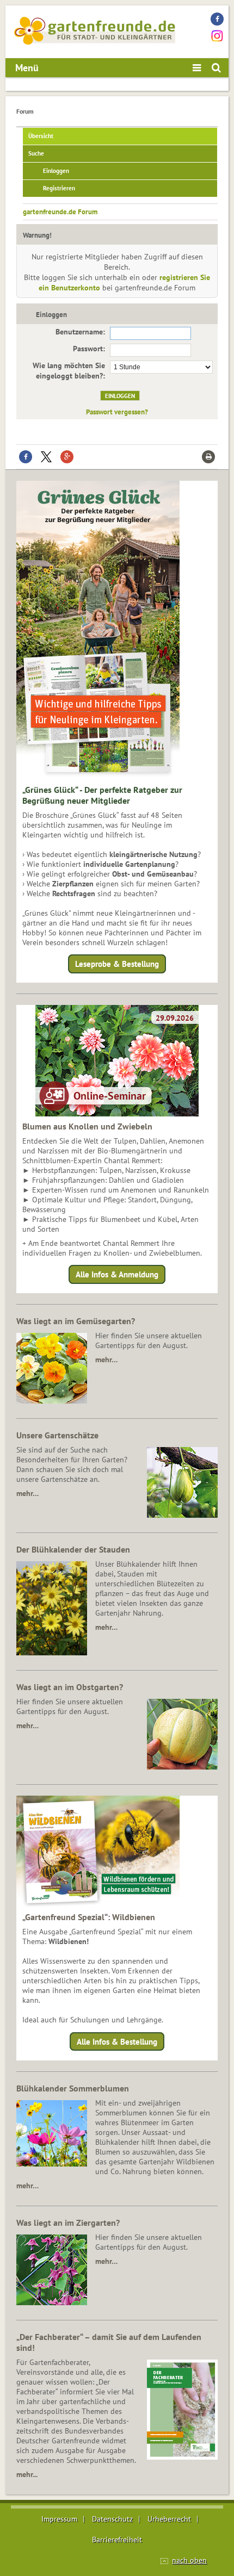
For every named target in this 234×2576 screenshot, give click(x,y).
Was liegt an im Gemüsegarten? (76, 1321)
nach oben (189, 2560)
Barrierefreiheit (117, 2540)
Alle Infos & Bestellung (117, 2041)
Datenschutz (112, 2519)
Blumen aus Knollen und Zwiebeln (87, 1126)
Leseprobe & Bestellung (117, 964)
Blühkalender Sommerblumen (73, 2088)
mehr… (106, 1360)
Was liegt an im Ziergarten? (68, 2223)
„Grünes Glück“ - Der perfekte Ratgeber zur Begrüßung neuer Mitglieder (102, 795)
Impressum (59, 2519)
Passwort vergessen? (117, 412)
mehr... (27, 2474)
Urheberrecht (169, 2519)
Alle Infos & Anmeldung (117, 1274)
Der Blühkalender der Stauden (73, 1549)
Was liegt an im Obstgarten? (70, 1687)
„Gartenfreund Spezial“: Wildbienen (89, 1917)
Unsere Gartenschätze (57, 1435)
